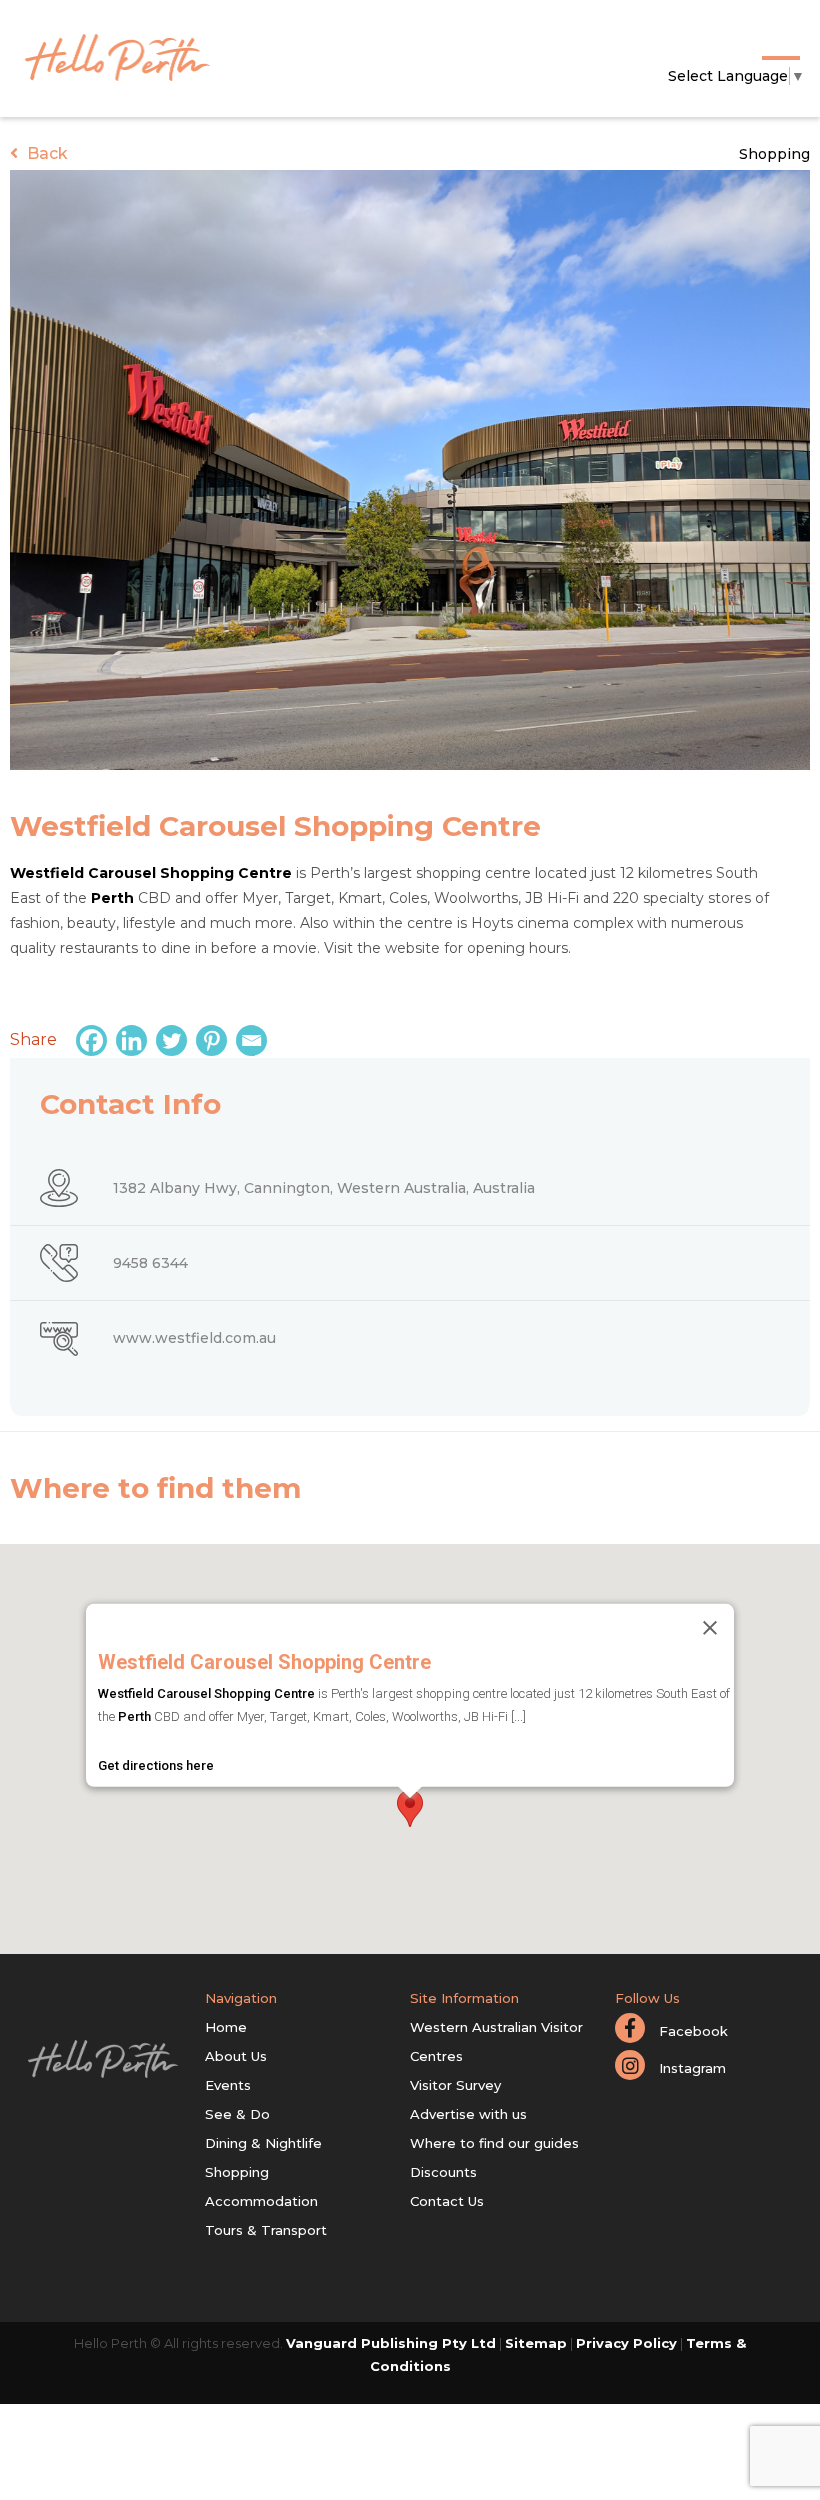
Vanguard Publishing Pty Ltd (391, 2343)
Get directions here (156, 1764)
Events (228, 2085)
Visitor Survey (455, 2085)
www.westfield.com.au (194, 1338)
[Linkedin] (134, 1040)
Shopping (774, 154)
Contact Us (447, 2201)
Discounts (443, 2172)
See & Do (237, 2114)
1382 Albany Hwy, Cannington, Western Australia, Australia (324, 1188)
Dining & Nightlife (263, 2143)
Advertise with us (468, 2114)
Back (45, 153)
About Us (236, 2056)
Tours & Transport (266, 2230)
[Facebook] (94, 1040)
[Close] (710, 1628)
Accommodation (261, 2201)
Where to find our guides (494, 2143)
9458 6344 (150, 1263)
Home (226, 2027)
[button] (410, 1808)
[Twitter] (174, 1040)
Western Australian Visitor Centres (496, 2041)
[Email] (254, 1040)
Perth (112, 898)
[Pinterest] (214, 1040)
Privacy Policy (626, 2343)
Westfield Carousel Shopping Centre (151, 873)
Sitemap (536, 2343)
